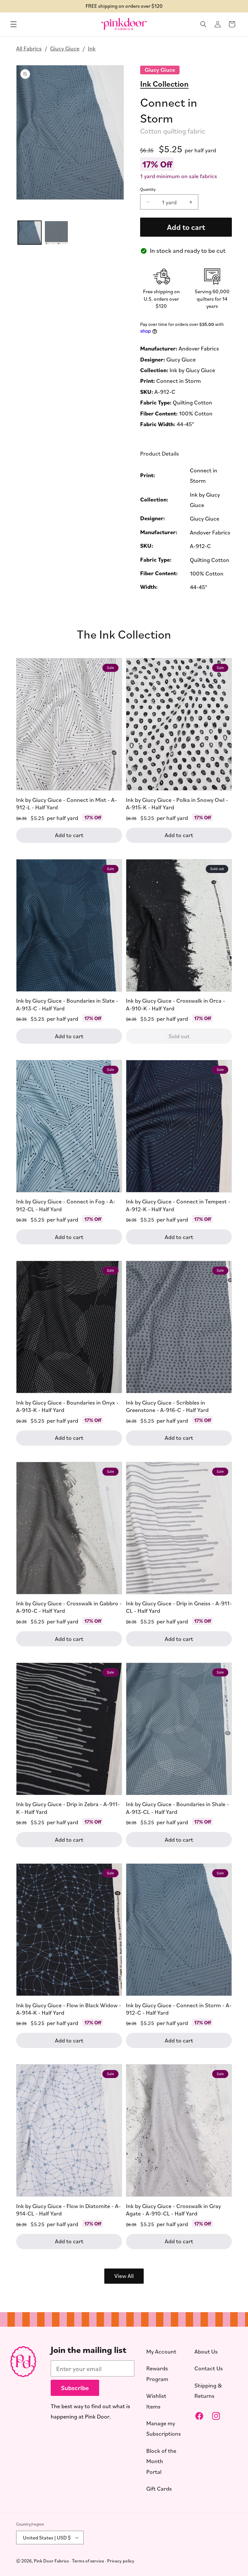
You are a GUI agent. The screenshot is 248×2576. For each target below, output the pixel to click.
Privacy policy (121, 2561)
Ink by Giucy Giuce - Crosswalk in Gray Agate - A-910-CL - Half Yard (173, 2210)
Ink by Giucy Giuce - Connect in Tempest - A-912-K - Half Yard (178, 1205)
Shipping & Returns (208, 2390)
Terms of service (88, 2561)
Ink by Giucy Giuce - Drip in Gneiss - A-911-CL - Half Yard (179, 1607)
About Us (206, 2351)
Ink (92, 48)
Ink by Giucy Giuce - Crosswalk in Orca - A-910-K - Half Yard (176, 1004)
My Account (161, 2351)
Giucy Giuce (65, 48)
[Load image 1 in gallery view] (30, 233)
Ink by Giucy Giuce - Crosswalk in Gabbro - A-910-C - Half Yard (69, 1607)
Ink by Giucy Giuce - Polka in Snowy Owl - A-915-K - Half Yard (177, 803)
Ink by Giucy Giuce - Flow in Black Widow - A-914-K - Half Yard (69, 2009)
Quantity (148, 189)
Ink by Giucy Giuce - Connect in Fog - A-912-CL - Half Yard (66, 1205)
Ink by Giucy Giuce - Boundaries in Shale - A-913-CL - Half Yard (177, 1808)
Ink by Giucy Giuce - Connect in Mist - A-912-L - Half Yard (67, 803)
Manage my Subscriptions (164, 2428)
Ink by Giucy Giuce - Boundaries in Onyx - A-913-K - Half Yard (67, 1406)
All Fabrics (29, 48)
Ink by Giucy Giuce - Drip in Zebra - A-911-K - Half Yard (68, 1808)
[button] (14, 24)
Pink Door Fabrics (51, 2561)
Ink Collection (164, 83)
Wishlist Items (156, 2401)
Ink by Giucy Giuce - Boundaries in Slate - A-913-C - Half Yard (67, 1004)
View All (124, 2276)
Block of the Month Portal (161, 2461)
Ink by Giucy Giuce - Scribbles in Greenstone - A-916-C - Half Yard (167, 1406)
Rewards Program (157, 2373)
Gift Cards (159, 2488)
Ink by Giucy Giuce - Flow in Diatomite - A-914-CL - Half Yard (68, 2210)
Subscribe (75, 2388)
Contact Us (209, 2368)
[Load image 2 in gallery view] (56, 233)
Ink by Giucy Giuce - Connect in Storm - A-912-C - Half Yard (179, 2009)
